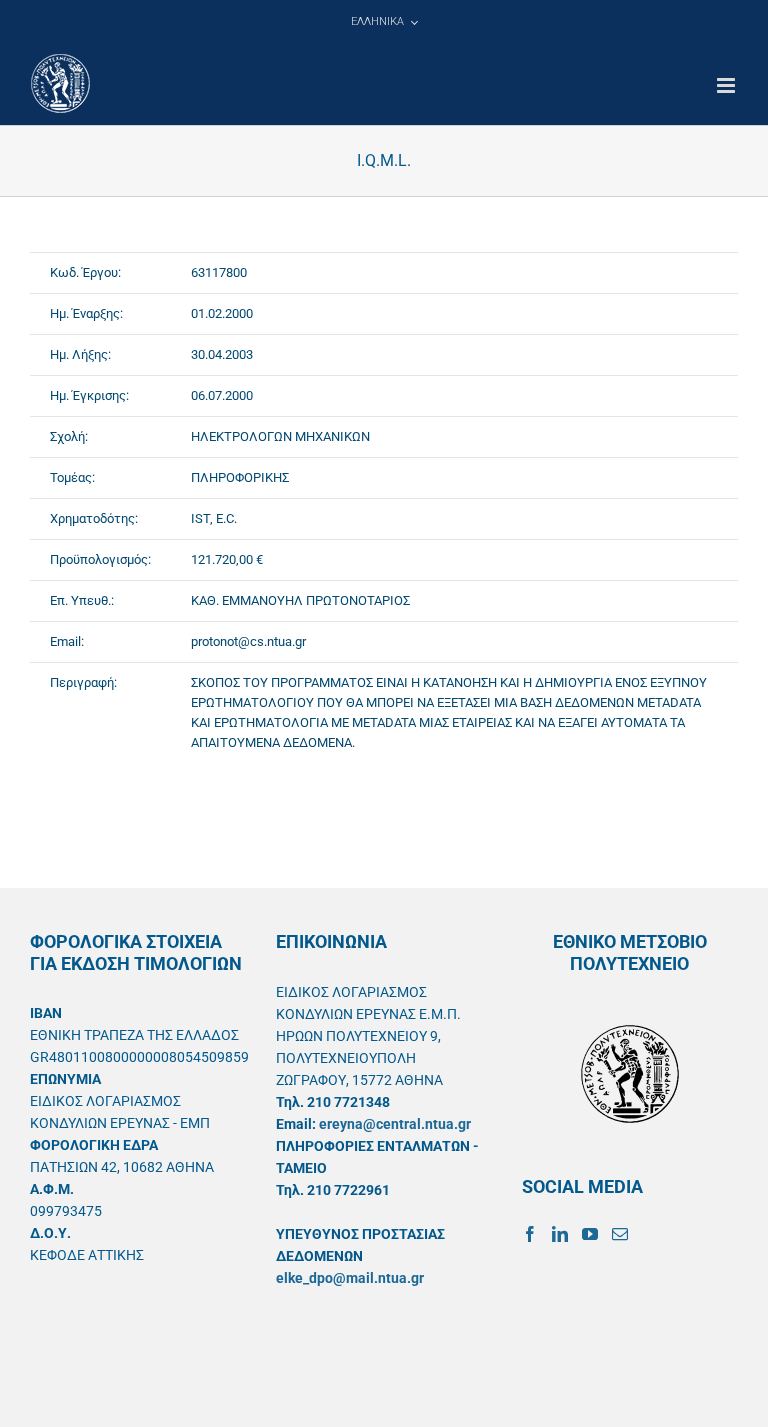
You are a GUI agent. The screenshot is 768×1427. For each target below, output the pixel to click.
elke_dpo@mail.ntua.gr (350, 1278)
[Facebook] (530, 1234)
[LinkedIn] (560, 1234)
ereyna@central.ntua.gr (395, 1124)
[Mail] (620, 1234)
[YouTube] (590, 1234)
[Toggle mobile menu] (727, 85)
